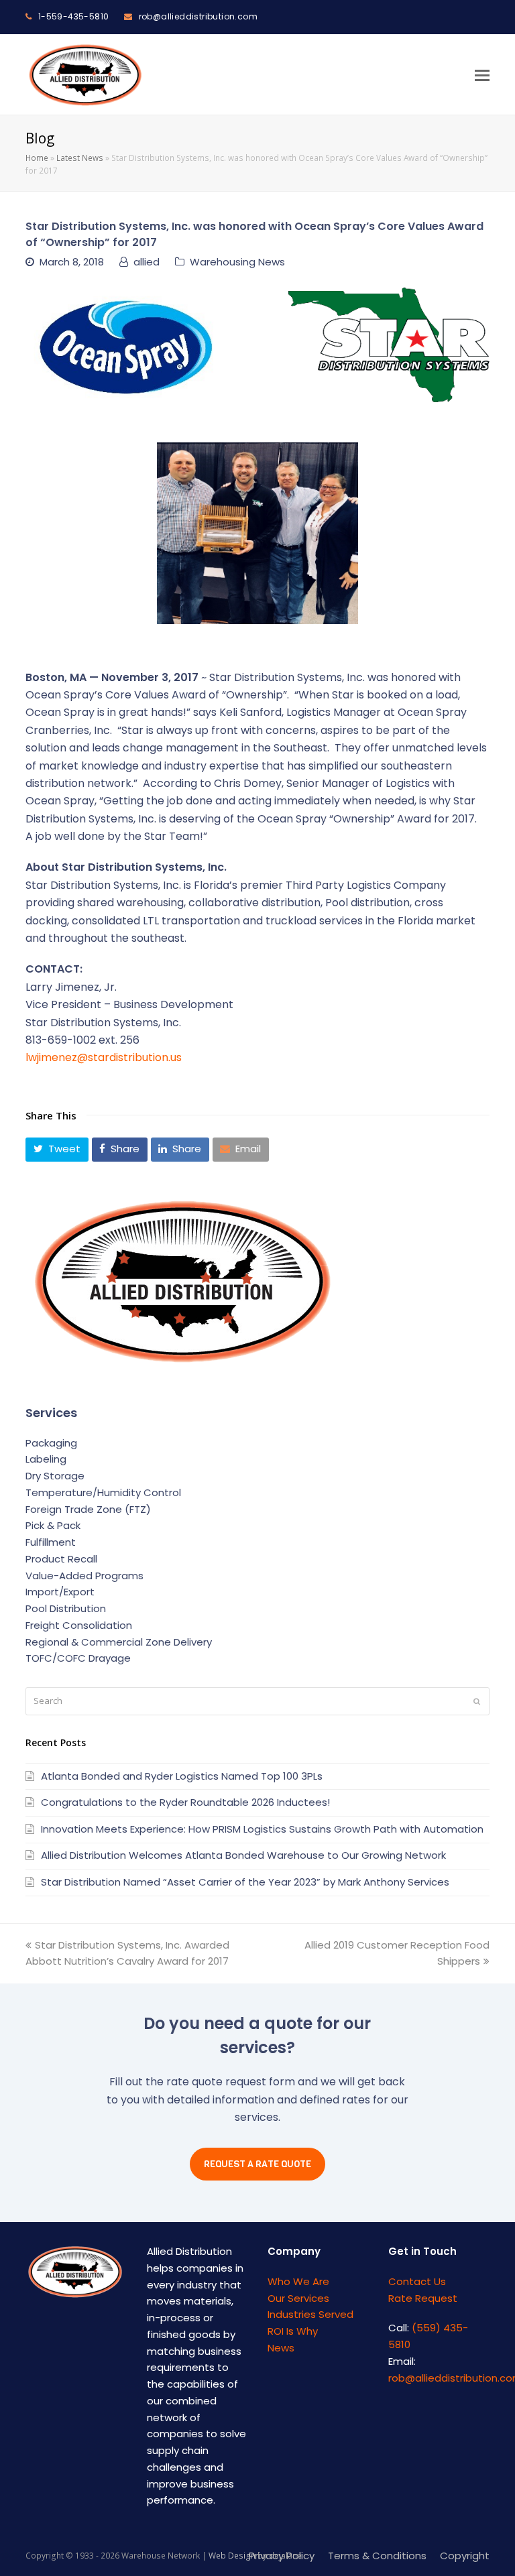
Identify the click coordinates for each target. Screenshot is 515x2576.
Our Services (298, 2298)
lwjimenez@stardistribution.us (104, 1057)
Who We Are (298, 2281)
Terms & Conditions (377, 2556)
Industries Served (310, 2314)
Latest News (80, 158)
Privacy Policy (282, 2556)
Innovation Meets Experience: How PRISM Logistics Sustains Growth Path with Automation (262, 1829)
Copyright (465, 2556)
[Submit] (477, 1701)
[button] (57, 1150)
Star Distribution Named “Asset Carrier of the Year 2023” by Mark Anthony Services (245, 1882)
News (281, 2348)
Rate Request (423, 2298)
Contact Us (417, 2281)
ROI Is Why (293, 2331)
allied (147, 262)
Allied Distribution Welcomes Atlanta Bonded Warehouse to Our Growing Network (243, 1855)
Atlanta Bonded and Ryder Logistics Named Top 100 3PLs (182, 1776)
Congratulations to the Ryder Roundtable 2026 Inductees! (185, 1802)
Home (37, 158)
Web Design (232, 2556)
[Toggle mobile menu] (482, 74)
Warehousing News (237, 262)
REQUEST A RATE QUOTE (257, 2164)
